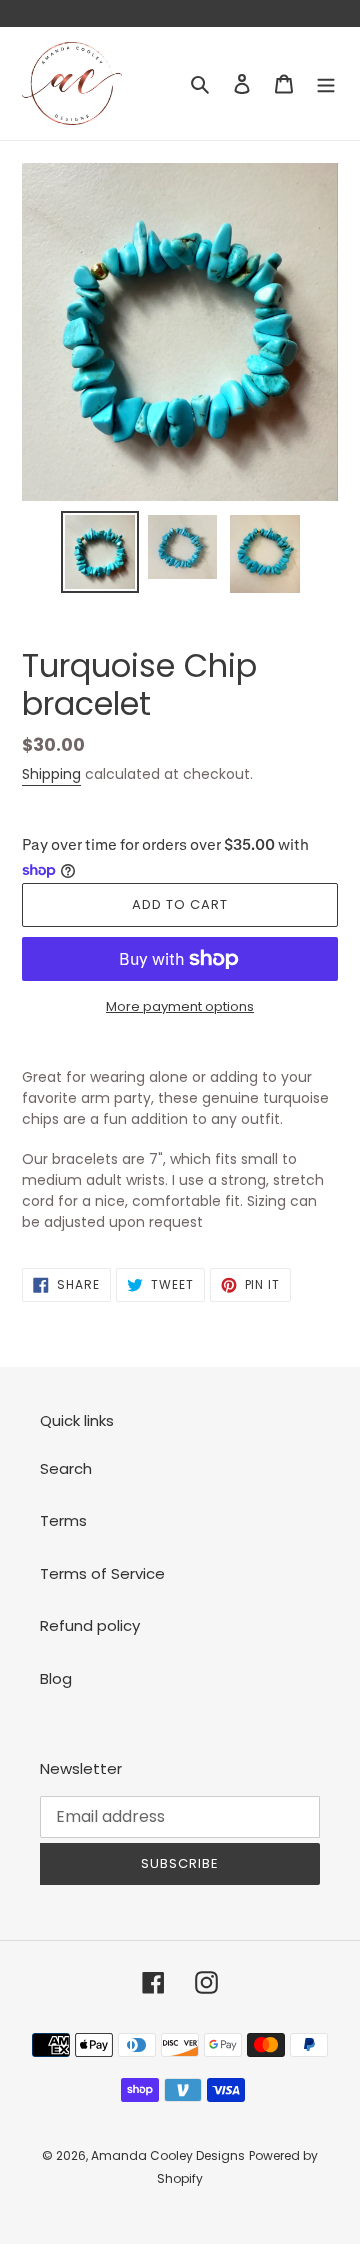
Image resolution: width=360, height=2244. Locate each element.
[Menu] (326, 83)
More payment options (180, 1006)
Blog (56, 1678)
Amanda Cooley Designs (168, 2155)
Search (66, 1468)
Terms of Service (102, 1573)
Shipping (51, 774)
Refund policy (90, 1625)
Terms (63, 1520)
